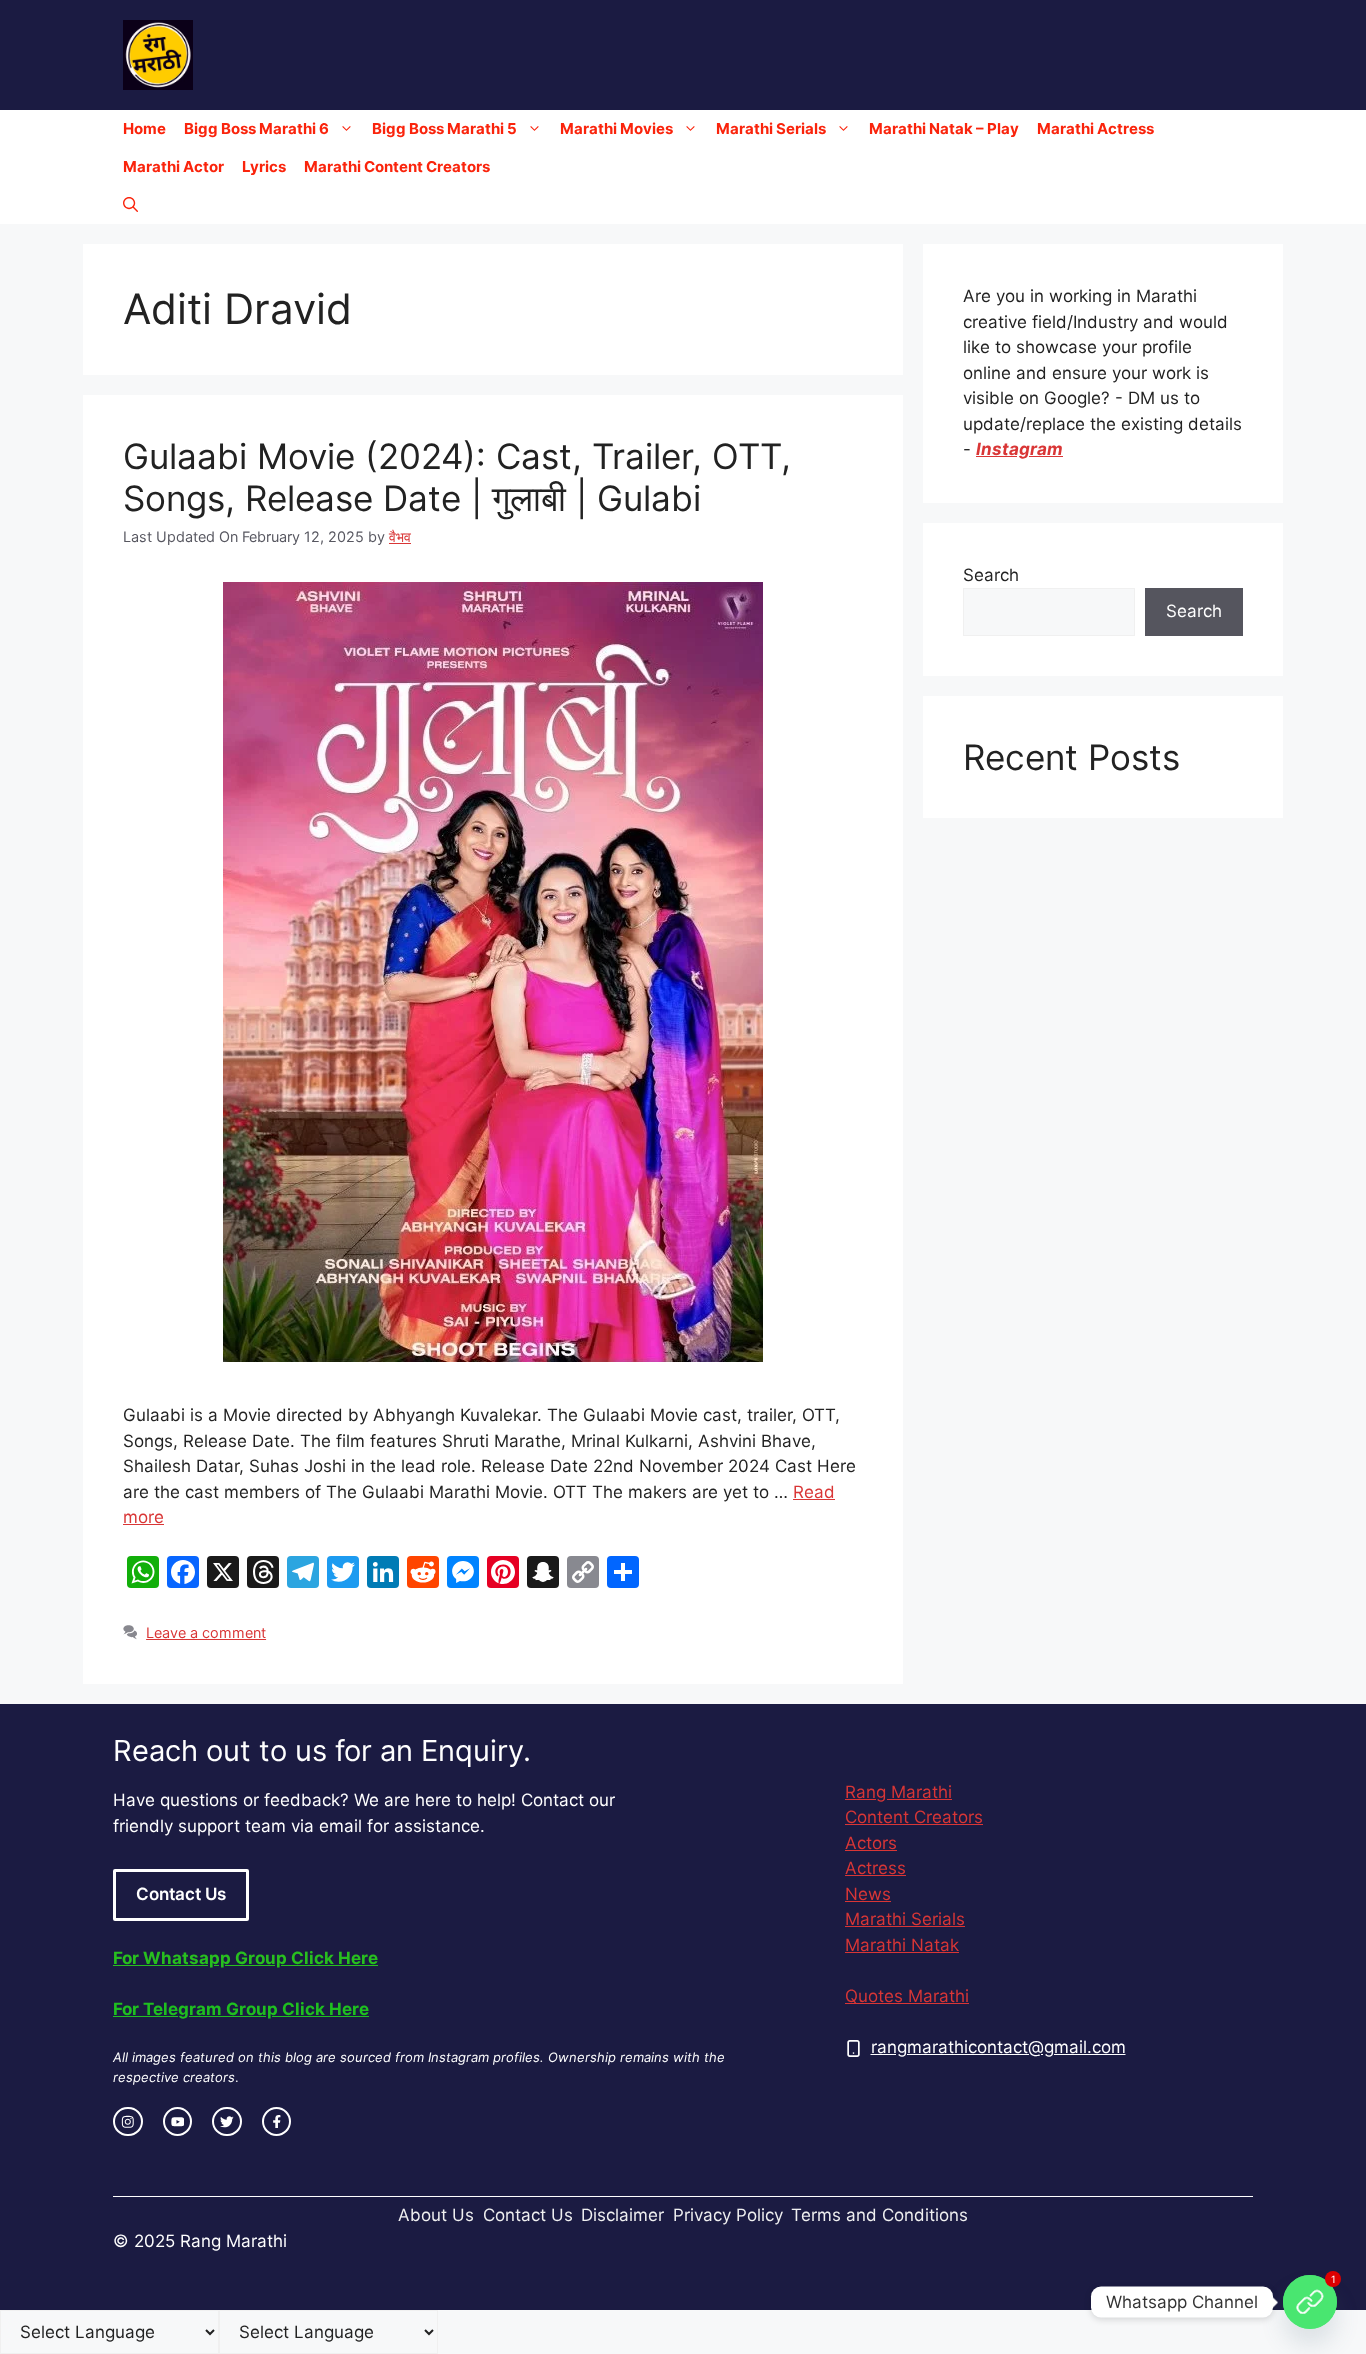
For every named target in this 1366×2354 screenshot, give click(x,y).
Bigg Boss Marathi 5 (444, 128)
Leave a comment (206, 1632)
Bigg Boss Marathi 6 (256, 128)
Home (144, 128)
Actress (875, 1868)
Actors (871, 1843)
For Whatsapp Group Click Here (245, 1958)
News (868, 1894)
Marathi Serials (771, 128)
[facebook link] (277, 2122)
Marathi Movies (616, 128)
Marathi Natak (902, 1945)
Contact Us (181, 1894)
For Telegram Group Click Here (241, 2009)
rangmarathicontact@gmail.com (998, 2047)
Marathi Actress (1095, 128)
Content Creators (914, 1817)
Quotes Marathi (907, 1996)
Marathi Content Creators (397, 166)
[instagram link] (128, 2122)
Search (991, 575)
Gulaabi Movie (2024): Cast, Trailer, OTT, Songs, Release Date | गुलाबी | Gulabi (457, 477)
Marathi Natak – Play (944, 128)
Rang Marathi (898, 1792)
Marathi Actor (173, 166)
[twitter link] (227, 2122)
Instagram (1019, 449)
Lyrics (264, 166)
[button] (130, 205)
